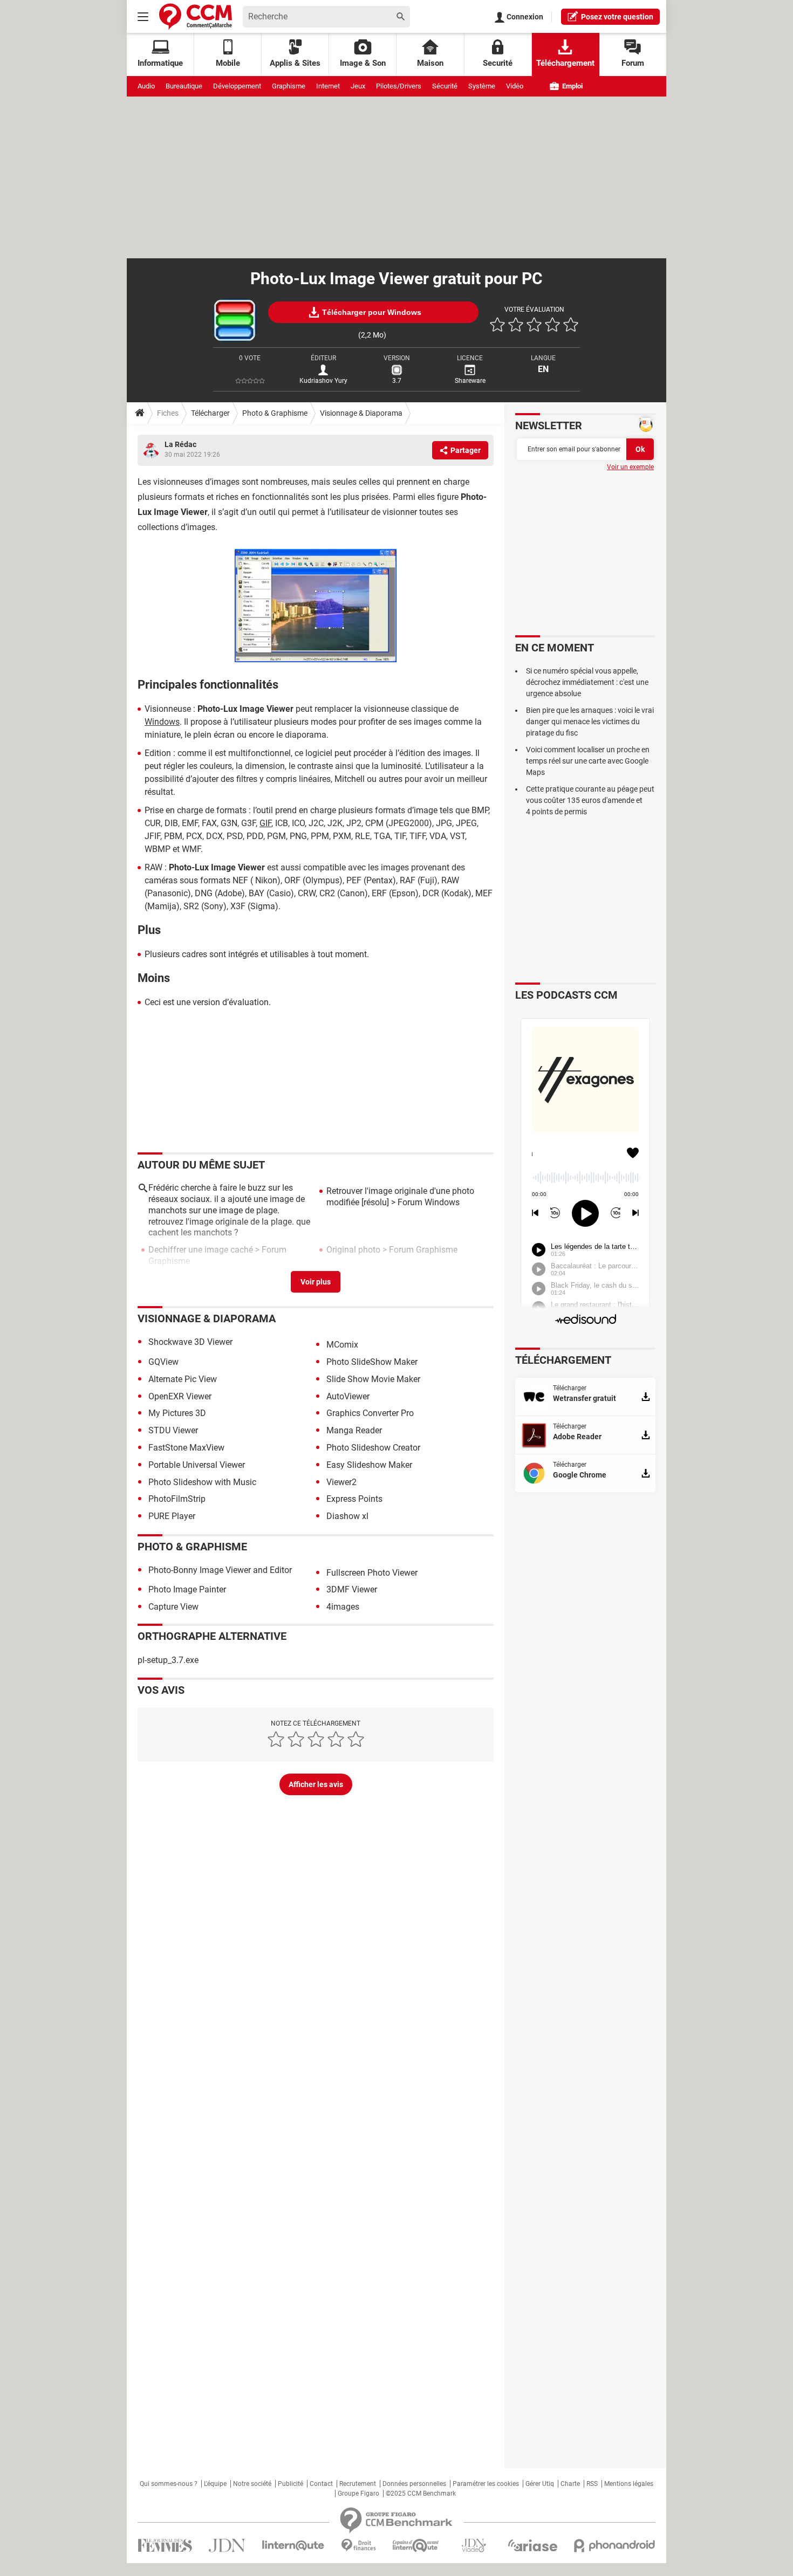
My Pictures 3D (177, 1413)
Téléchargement (565, 63)
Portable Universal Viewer (197, 1465)
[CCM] (196, 16)
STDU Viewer (173, 1430)
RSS (592, 2484)
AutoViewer (348, 1396)
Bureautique (184, 86)
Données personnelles (414, 2484)
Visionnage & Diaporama (361, 413)
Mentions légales (629, 2484)
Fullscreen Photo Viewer (372, 1573)
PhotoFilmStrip (177, 1499)
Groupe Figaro (358, 2493)
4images (343, 1607)
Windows (162, 722)
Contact (321, 2484)
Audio (146, 86)
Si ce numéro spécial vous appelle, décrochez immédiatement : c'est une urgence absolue (587, 682)
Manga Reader (354, 1430)
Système (482, 86)
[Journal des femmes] (165, 2546)
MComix (342, 1345)
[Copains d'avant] (416, 2546)
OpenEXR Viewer (180, 1396)
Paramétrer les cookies (486, 2484)
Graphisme (289, 86)
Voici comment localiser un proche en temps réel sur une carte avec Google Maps (588, 761)
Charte (570, 2484)
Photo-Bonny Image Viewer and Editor (220, 1570)
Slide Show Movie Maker (373, 1379)
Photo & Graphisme (275, 413)
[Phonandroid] (615, 2546)
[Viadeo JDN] (474, 2546)
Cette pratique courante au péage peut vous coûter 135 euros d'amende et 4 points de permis (590, 800)
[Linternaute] (293, 2546)
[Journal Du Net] (227, 2546)
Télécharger (210, 413)
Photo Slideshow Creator (373, 1448)
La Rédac (180, 444)
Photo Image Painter (187, 1589)
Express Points (354, 1499)
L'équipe (215, 2484)
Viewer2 (341, 1482)
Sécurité (445, 86)
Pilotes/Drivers (399, 86)
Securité (498, 63)
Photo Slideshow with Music (202, 1482)
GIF (265, 823)
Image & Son (363, 63)
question (617, 17)
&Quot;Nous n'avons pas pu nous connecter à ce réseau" (211, 1284)
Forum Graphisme (423, 1250)
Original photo (353, 1250)
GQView (163, 1362)
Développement (237, 86)
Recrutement (358, 2484)
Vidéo (515, 86)
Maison (430, 63)
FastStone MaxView (186, 1448)
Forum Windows (429, 1202)
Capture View (173, 1607)
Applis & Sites (295, 63)
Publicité (290, 2484)
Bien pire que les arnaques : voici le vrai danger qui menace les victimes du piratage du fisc (590, 722)
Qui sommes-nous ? (169, 2484)
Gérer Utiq (540, 2484)
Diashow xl (347, 1516)
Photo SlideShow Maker (372, 1362)
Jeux (358, 86)
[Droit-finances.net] (358, 2546)
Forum (633, 63)
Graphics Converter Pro (370, 1413)
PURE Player (172, 1516)
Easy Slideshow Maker (369, 1465)
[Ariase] (532, 2545)
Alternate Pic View (183, 1379)
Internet (328, 86)
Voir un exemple (630, 467)
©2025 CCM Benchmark (421, 2493)
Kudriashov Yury (323, 381)
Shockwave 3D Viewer (190, 1342)
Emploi (572, 86)
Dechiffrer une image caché (201, 1250)
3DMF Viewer (352, 1589)
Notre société (252, 2484)
